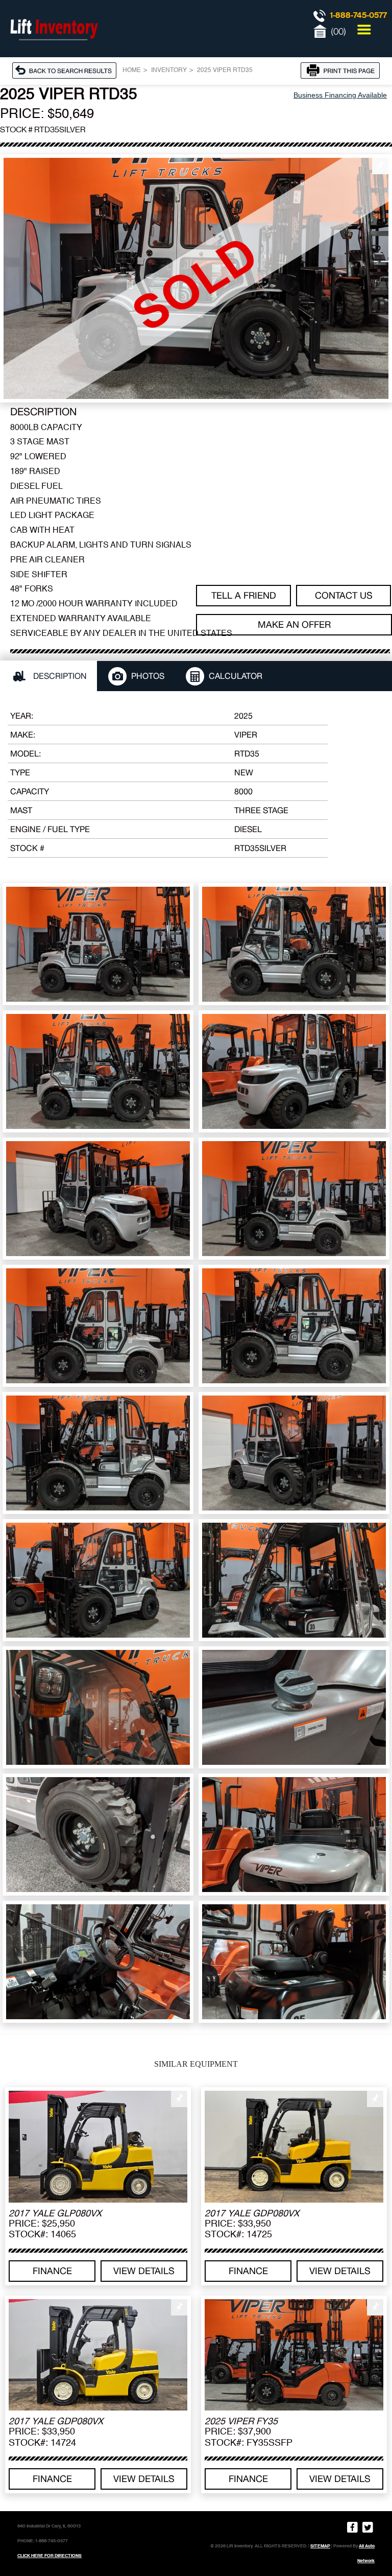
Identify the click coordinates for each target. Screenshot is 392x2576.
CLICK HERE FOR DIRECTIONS (50, 2556)
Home (132, 70)
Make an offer (294, 624)
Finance (52, 2271)
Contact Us (344, 595)
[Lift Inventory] (54, 51)
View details (144, 2271)
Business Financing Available (340, 95)
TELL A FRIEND (244, 595)
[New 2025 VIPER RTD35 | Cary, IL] (196, 278)
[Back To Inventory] (67, 70)
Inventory (169, 70)
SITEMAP (320, 2546)
